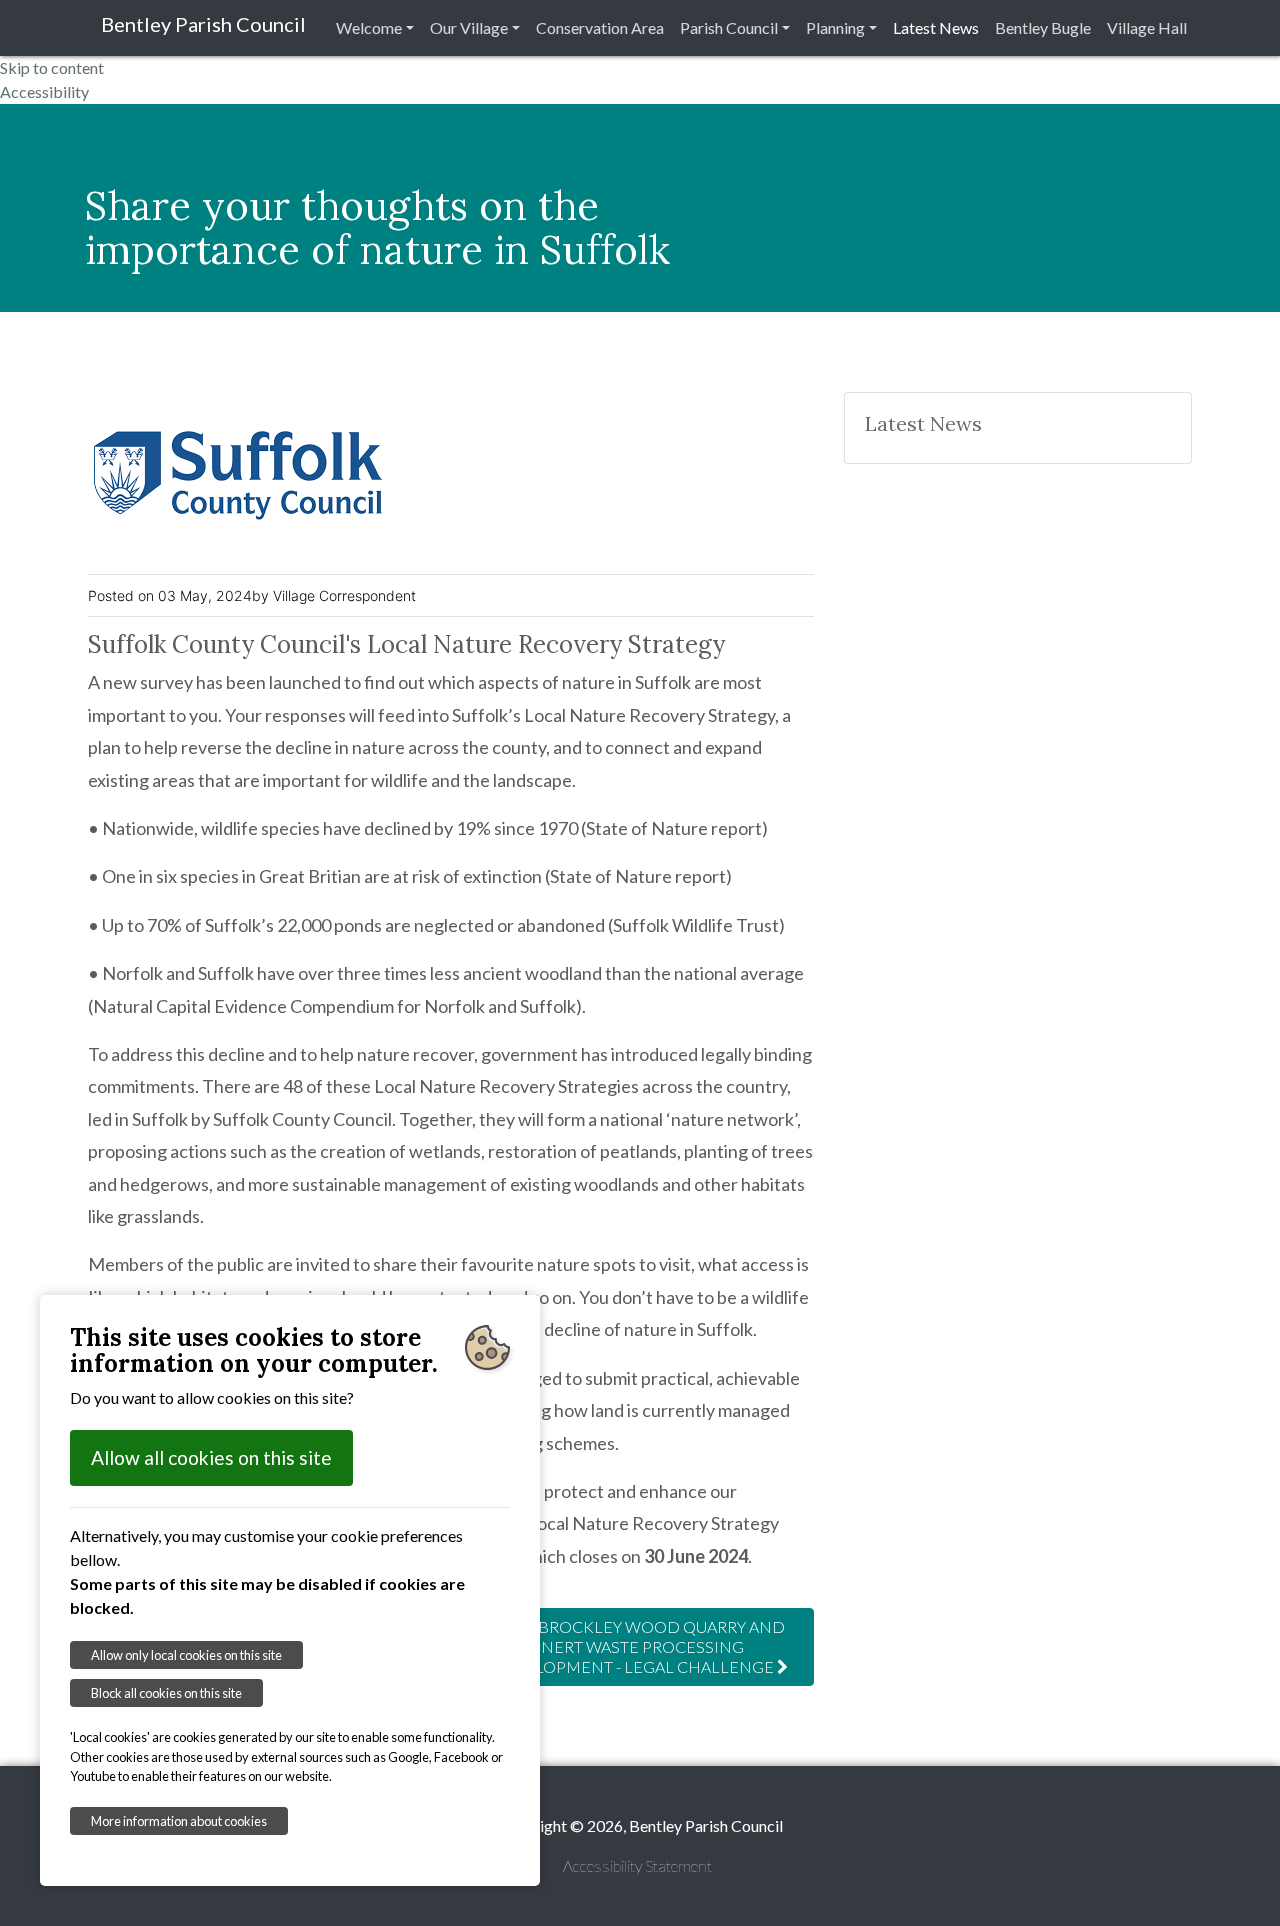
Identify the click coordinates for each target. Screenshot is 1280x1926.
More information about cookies (179, 1821)
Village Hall (1147, 27)
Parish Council (729, 27)
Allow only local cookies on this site (186, 1655)
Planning (835, 27)
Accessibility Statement (637, 1865)
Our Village (469, 27)
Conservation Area (600, 27)
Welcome (369, 27)
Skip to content (52, 67)
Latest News (936, 27)
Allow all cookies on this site (211, 1457)
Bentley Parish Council (203, 24)
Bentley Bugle (1043, 27)
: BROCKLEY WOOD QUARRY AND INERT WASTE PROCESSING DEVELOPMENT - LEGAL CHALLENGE (638, 1646)
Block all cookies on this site (166, 1693)
